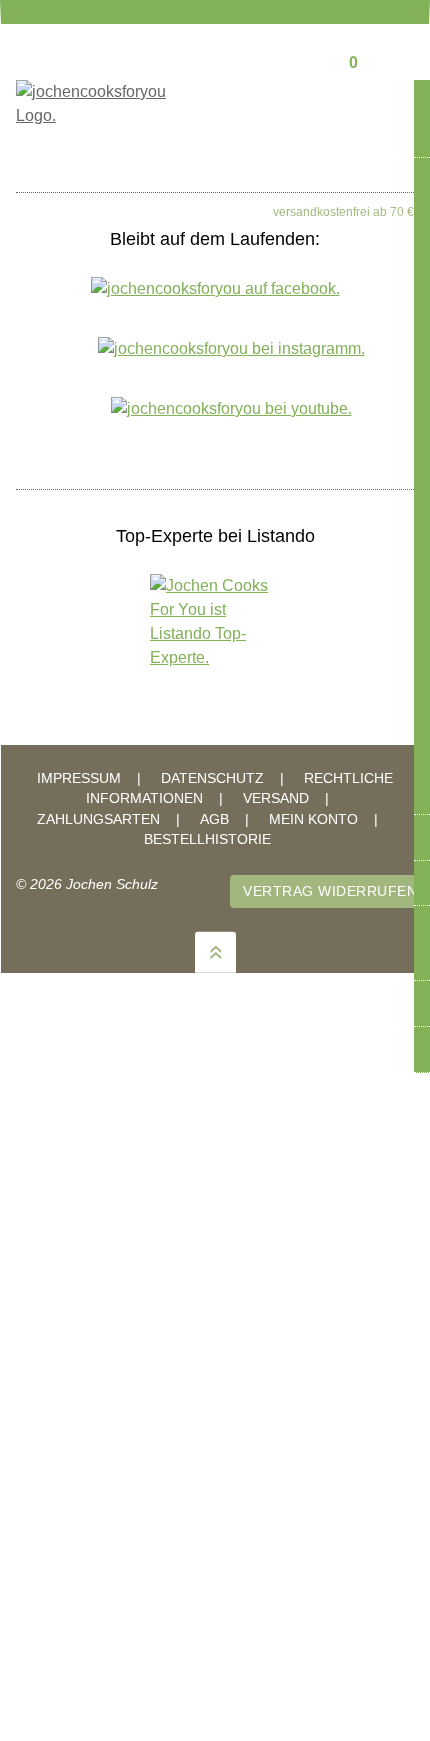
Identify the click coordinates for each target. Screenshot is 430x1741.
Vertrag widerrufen (330, 891)
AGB (214, 819)
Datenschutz (212, 778)
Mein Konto (313, 819)
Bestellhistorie (207, 839)
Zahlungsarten (98, 819)
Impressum (79, 778)
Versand (276, 798)
